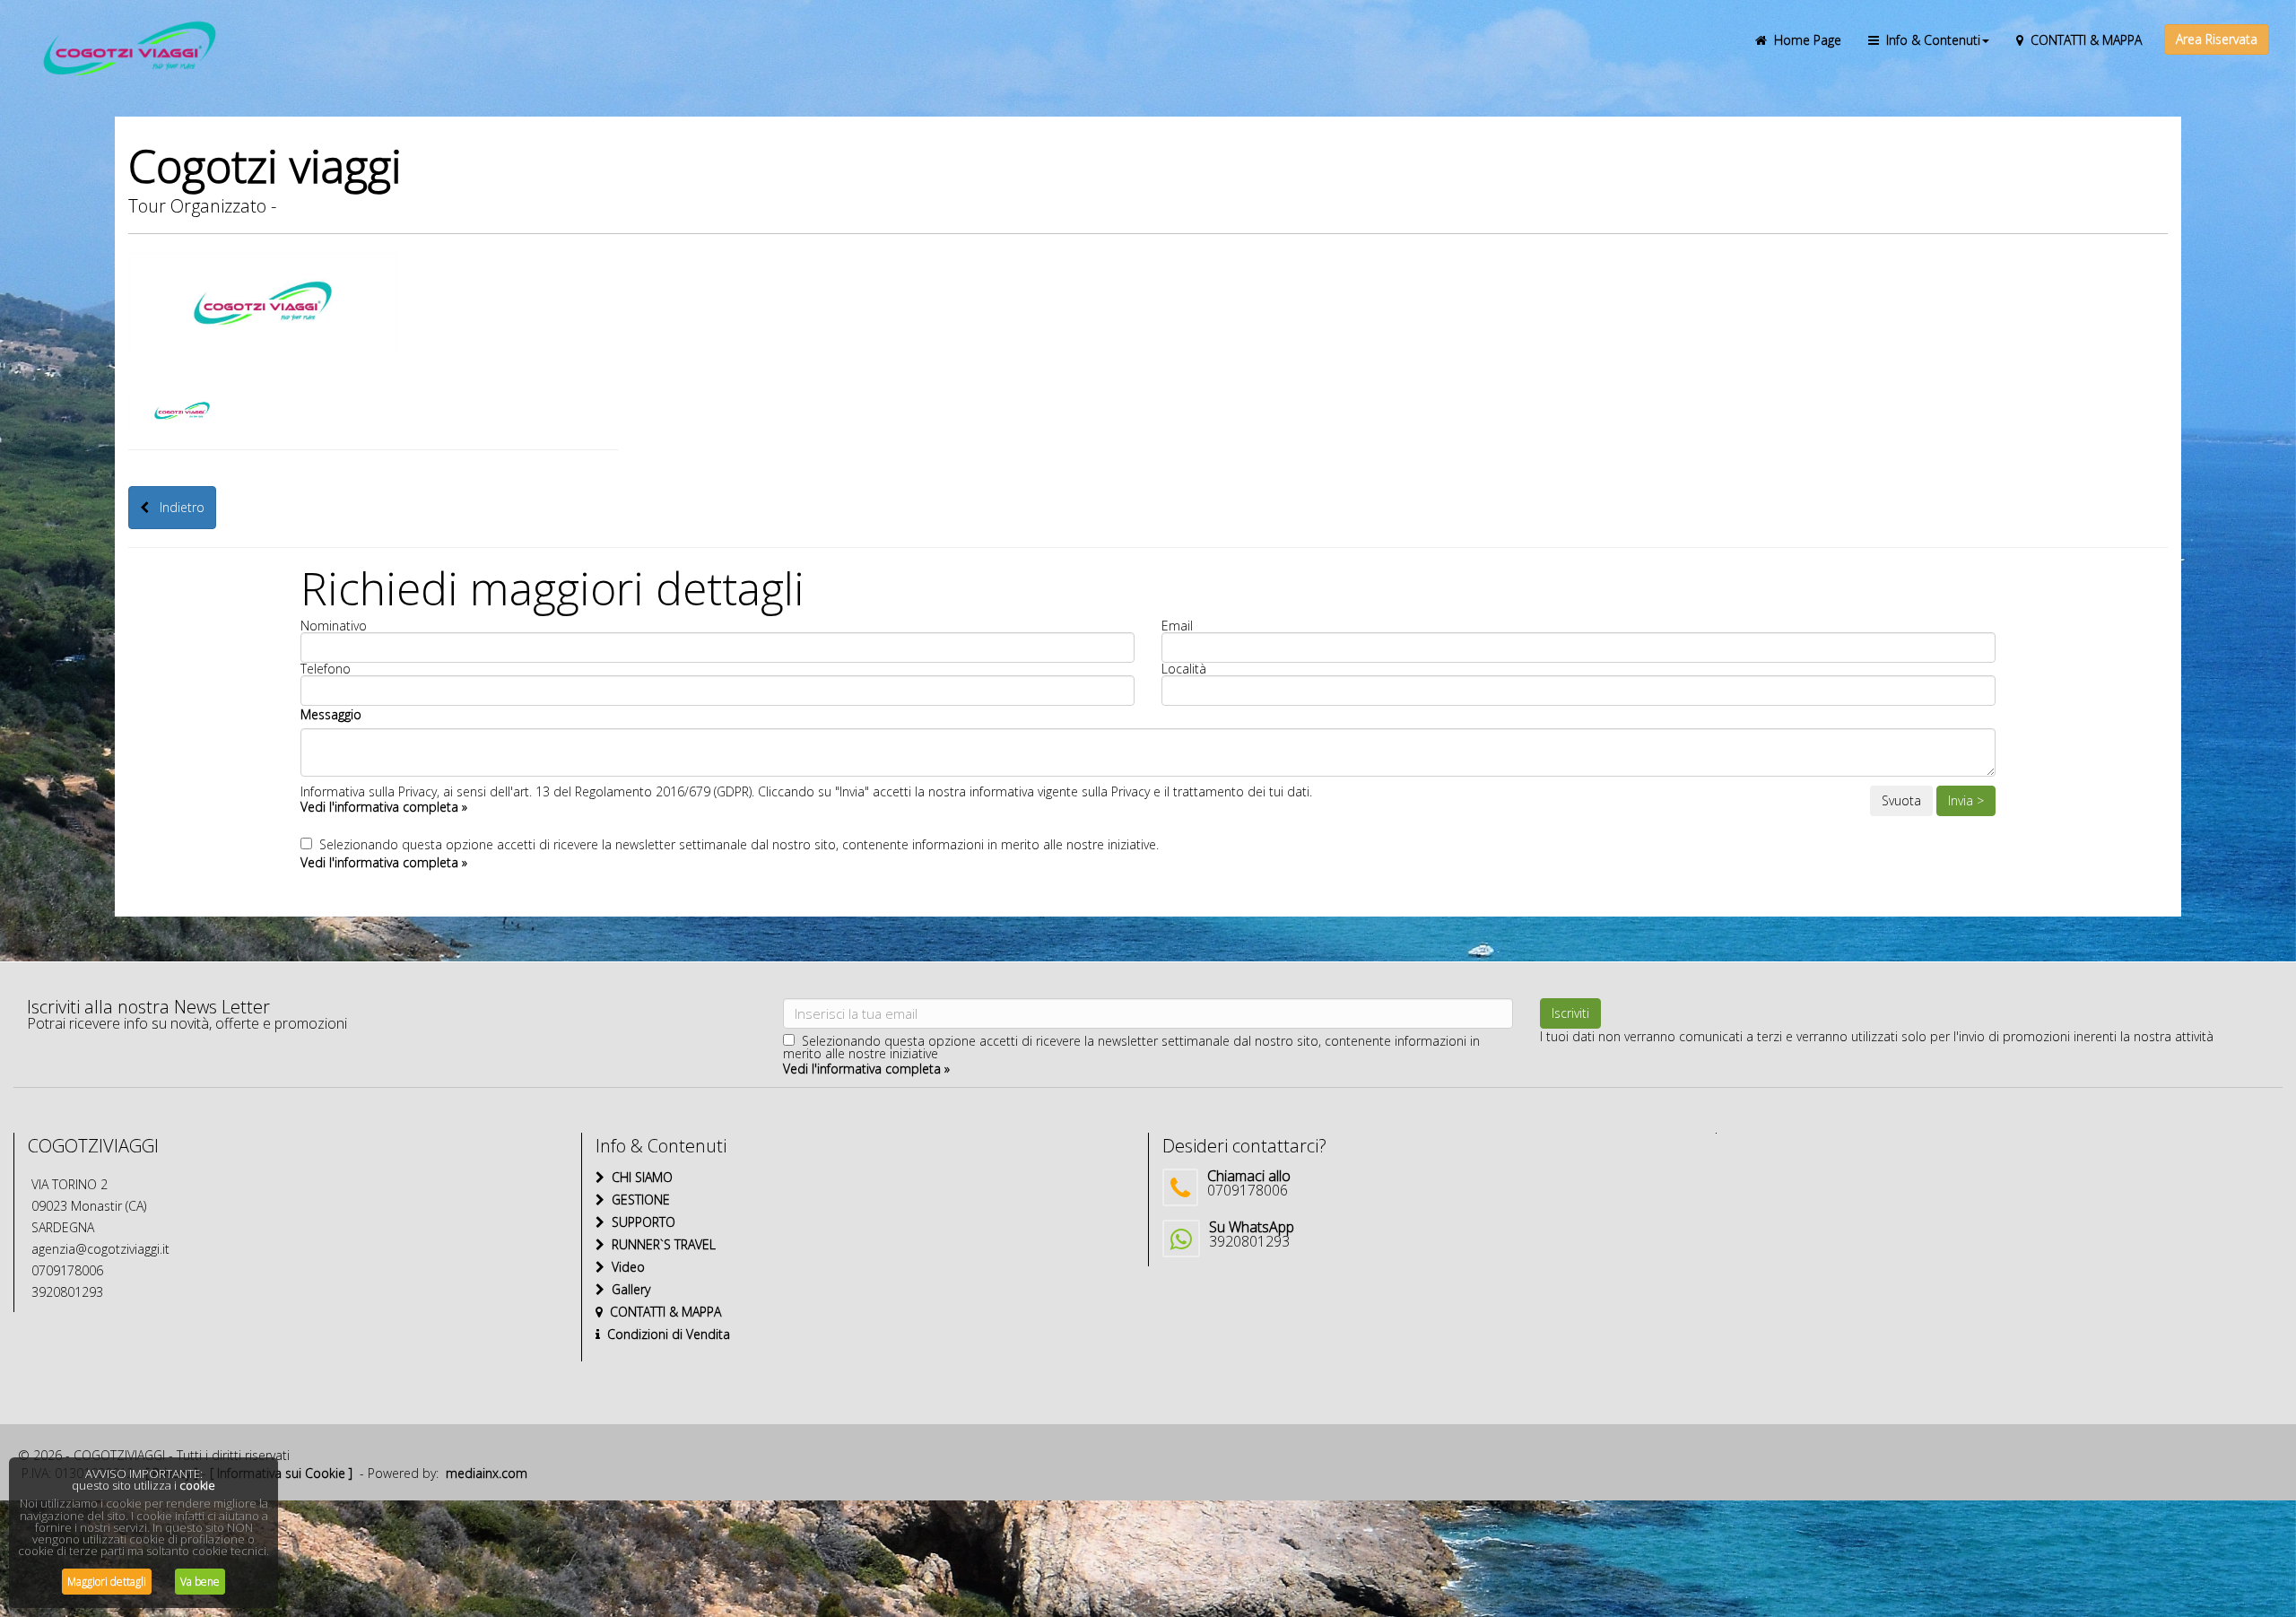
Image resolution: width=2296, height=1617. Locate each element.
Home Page (1804, 40)
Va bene (200, 1582)
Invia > (1966, 800)
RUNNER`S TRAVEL (660, 1244)
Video (625, 1267)
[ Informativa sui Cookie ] (281, 1473)
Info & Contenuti (1930, 40)
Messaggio (331, 714)
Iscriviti (1570, 1013)
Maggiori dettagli (107, 1582)
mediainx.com (487, 1473)
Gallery (627, 1289)
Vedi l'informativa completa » (384, 807)
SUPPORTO (640, 1222)
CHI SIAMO (639, 1177)
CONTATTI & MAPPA (2083, 40)
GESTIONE (637, 1200)
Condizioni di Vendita (665, 1334)
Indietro (177, 507)
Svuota (1901, 800)
